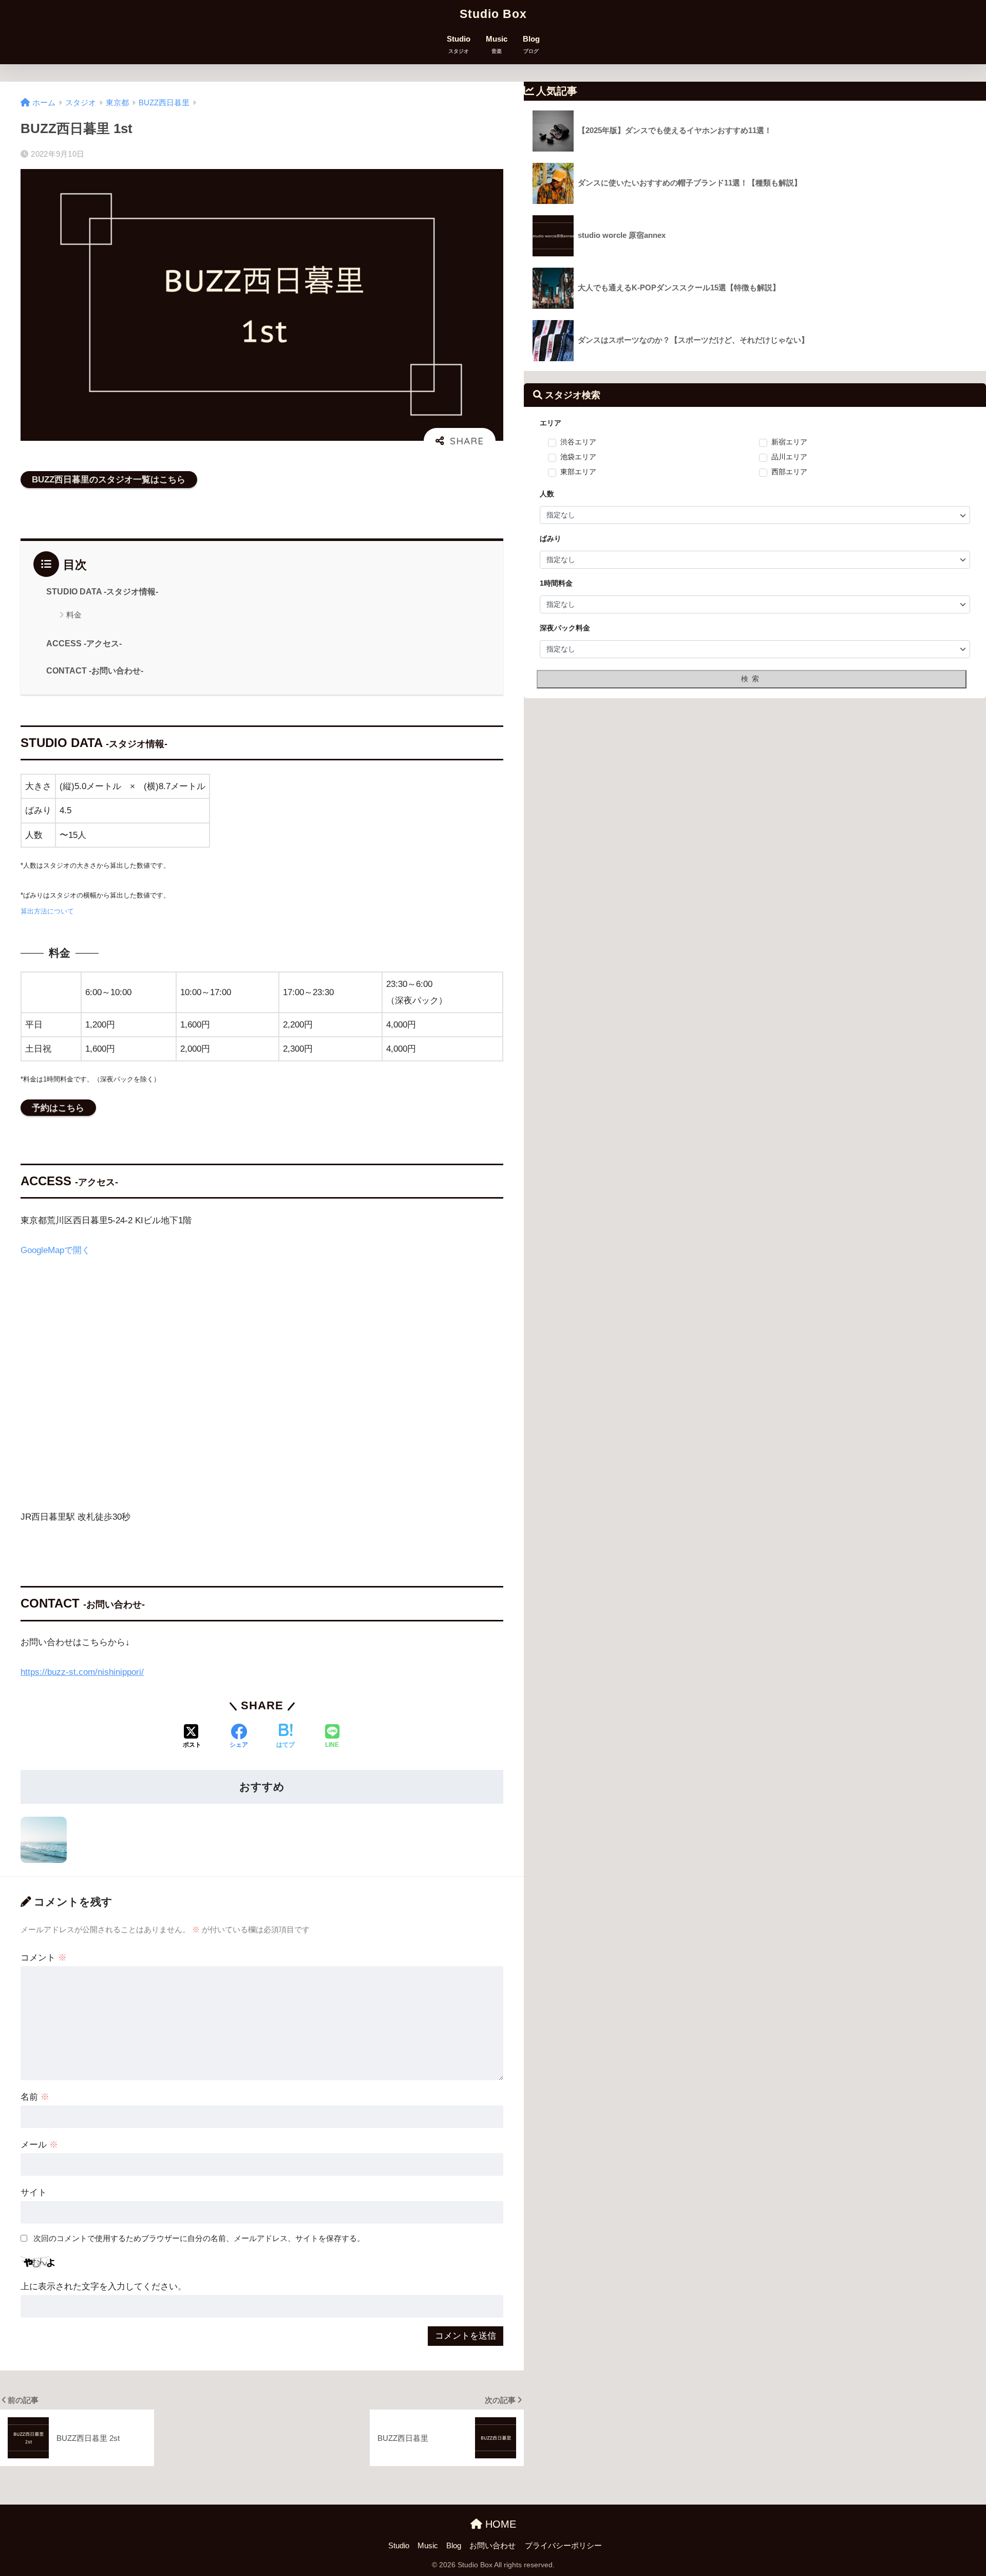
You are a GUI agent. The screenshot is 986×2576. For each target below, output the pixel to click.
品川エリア (789, 457)
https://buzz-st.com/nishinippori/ (82, 1672)
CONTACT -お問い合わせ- (95, 671)
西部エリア (789, 472)
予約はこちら (58, 1108)
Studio (459, 44)
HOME (499, 2524)
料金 (74, 615)
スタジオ (81, 103)
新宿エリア (789, 442)
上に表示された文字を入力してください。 (103, 2286)
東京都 (117, 103)
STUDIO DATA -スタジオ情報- (102, 592)
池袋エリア (578, 457)
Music (497, 44)
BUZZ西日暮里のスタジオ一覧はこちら (109, 480)
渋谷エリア (578, 442)
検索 (752, 679)
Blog (531, 44)
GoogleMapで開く (55, 1250)
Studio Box (493, 14)
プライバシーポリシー (563, 2546)
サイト (34, 2192)
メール (39, 2145)
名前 (35, 2097)
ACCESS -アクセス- (84, 643)
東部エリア (578, 472)
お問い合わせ (492, 2546)
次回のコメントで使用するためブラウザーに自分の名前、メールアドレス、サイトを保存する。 (199, 2238)
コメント (44, 1958)
